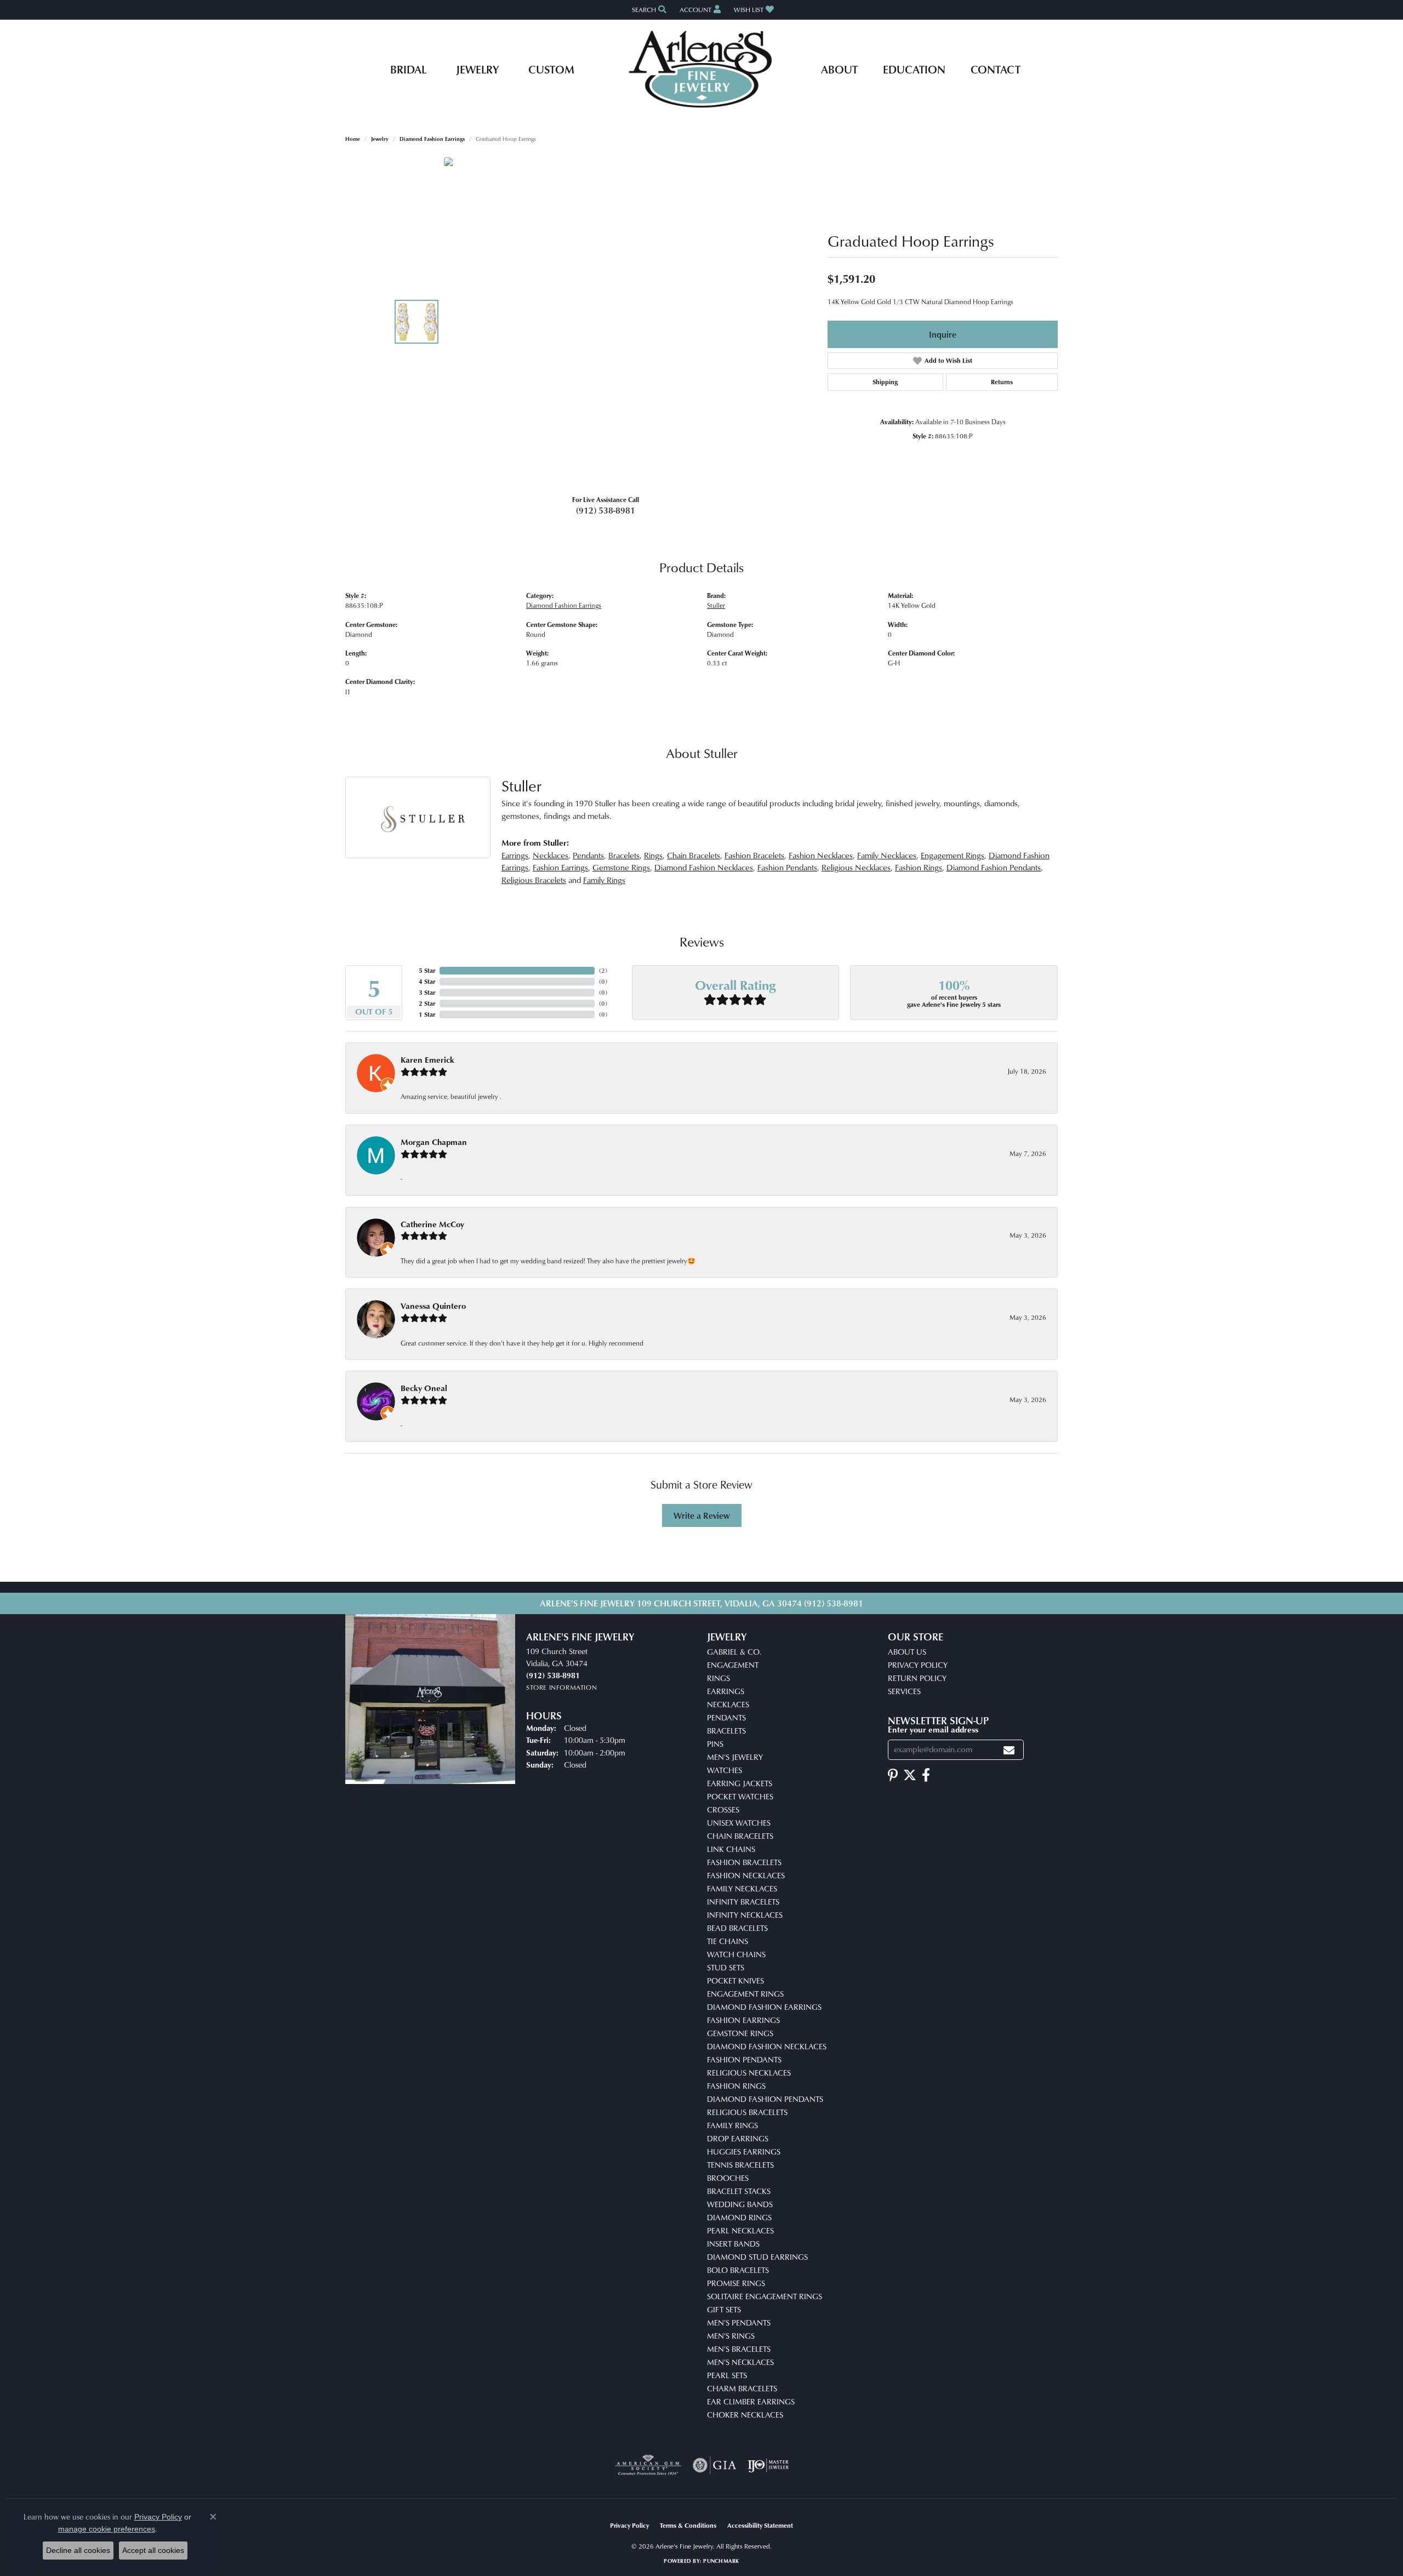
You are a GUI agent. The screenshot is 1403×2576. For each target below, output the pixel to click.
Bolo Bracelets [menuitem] (738, 2270)
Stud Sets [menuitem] (726, 1967)
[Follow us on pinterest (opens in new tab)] (893, 1775)
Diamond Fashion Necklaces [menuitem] (767, 2046)
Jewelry (477, 69)
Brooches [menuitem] (728, 2178)
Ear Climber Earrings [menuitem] (751, 2401)
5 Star (427, 970)
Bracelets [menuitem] (726, 1731)
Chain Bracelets (694, 855)
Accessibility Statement (760, 2525)
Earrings (515, 855)
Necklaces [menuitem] (728, 1704)
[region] (608, 322)
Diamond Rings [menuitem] (739, 2217)
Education (914, 69)
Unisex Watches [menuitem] (739, 1823)
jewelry (380, 139)
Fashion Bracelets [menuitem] (744, 1862)
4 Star (427, 981)
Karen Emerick (427, 1060)
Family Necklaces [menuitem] (742, 1888)
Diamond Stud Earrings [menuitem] (757, 2257)
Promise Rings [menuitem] (736, 2283)
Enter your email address (933, 1729)
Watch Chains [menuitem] (736, 1954)
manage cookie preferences (107, 2529)
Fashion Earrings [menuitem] (743, 2020)
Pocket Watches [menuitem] (740, 1796)
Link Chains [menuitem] (731, 1849)
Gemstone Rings (621, 867)
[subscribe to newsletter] (1009, 1750)
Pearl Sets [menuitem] (727, 2375)
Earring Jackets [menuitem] (740, 1783)
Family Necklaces (887, 855)
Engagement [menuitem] (733, 1665)
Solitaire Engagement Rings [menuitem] (765, 2296)
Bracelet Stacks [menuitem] (739, 2191)
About (839, 69)
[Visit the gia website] (715, 2465)
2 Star (427, 1003)
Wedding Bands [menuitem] (740, 2204)
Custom (551, 69)
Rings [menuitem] (718, 1678)
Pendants (588, 855)
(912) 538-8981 (606, 510)
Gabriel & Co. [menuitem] (734, 1652)
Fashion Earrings (560, 867)
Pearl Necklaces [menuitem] (740, 2230)
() (603, 970)
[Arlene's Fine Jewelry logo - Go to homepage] (702, 69)
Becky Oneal (424, 1388)
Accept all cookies (153, 2550)
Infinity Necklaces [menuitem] (745, 1915)
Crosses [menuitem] (723, 1810)
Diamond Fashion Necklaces (704, 867)
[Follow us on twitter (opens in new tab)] (910, 1775)
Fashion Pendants (787, 867)
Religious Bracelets (534, 880)
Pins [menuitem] (715, 1744)
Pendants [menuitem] (726, 1717)
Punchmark (721, 2561)
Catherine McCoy (432, 1224)
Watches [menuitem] (725, 1770)
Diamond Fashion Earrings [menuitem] (764, 2007)
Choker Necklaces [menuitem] (745, 2415)
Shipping (885, 382)
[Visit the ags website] (648, 2465)
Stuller (716, 605)
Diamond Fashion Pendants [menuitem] (765, 2099)
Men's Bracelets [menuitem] (739, 2349)
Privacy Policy (918, 1665)
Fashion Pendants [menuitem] (744, 2059)
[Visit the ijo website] (768, 2465)
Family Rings (604, 880)
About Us (907, 1652)
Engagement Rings (953, 855)
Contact (996, 69)
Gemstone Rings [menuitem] (740, 2033)
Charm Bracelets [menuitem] (742, 2388)
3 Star (427, 992)
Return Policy (917, 1678)
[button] (648, 10)
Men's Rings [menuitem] (731, 2336)
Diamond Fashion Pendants (994, 867)
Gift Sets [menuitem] (724, 2309)
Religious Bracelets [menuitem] (747, 2112)
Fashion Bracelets (754, 855)
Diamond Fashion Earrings (432, 139)
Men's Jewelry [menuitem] (735, 1757)
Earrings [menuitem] (726, 1691)
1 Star (427, 1014)
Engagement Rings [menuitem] (745, 1994)
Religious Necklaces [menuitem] (749, 2073)
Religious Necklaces (856, 867)
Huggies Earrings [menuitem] (744, 2152)
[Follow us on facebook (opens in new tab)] (926, 1775)
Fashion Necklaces (821, 855)
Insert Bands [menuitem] (733, 2244)
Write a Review (702, 1515)
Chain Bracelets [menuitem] (740, 1836)
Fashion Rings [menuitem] (736, 2086)
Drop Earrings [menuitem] (738, 2138)
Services (904, 1691)
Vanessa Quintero (433, 1306)
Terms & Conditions (688, 2525)
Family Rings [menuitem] (732, 2125)
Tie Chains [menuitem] (728, 1941)
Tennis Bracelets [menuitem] (740, 2165)
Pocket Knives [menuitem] (735, 1981)
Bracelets (624, 855)
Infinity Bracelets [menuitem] (743, 1902)
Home (353, 139)
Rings (653, 855)
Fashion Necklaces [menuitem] (746, 1875)
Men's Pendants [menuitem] (739, 2323)
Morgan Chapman (434, 1142)
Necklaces (551, 855)
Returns (1002, 382)
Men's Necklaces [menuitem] (740, 2362)
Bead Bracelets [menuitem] (737, 1928)
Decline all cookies (78, 2550)
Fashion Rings (919, 867)
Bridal (408, 69)
